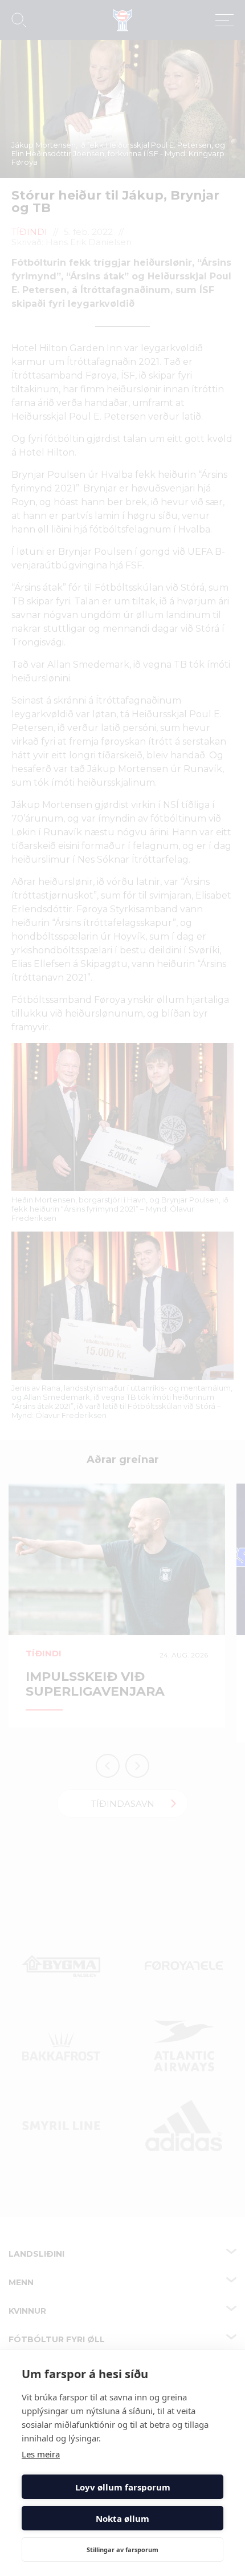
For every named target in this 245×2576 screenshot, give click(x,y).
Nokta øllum (122, 2518)
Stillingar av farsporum (122, 2549)
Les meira (41, 2454)
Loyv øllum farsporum (123, 2487)
